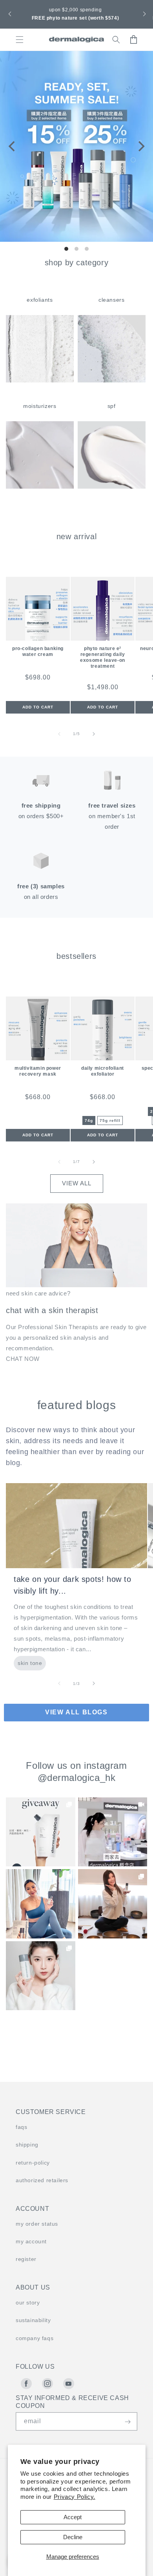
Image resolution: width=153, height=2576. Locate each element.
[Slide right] (94, 734)
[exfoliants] (40, 380)
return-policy (33, 2163)
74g (89, 1120)
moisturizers (40, 406)
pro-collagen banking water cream (38, 651)
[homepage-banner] (76, 147)
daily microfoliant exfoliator (103, 1071)
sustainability (33, 2320)
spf (112, 406)
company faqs (35, 2338)
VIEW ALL (77, 1183)
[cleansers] (112, 380)
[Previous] (13, 147)
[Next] (140, 147)
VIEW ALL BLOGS (76, 1712)
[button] (9, 14)
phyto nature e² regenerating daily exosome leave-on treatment (103, 657)
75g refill (110, 1120)
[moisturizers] (40, 486)
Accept (73, 2517)
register (26, 2259)
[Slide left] (59, 734)
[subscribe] (127, 2422)
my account (31, 2241)
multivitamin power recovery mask (38, 1071)
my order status (37, 2224)
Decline (73, 2537)
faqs (21, 2127)
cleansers (111, 300)
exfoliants (40, 300)
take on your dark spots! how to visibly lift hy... (73, 1585)
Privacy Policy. (75, 2497)
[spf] (112, 486)
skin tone (30, 1663)
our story (28, 2302)
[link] (41, 1832)
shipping (27, 2145)
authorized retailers (42, 2180)
